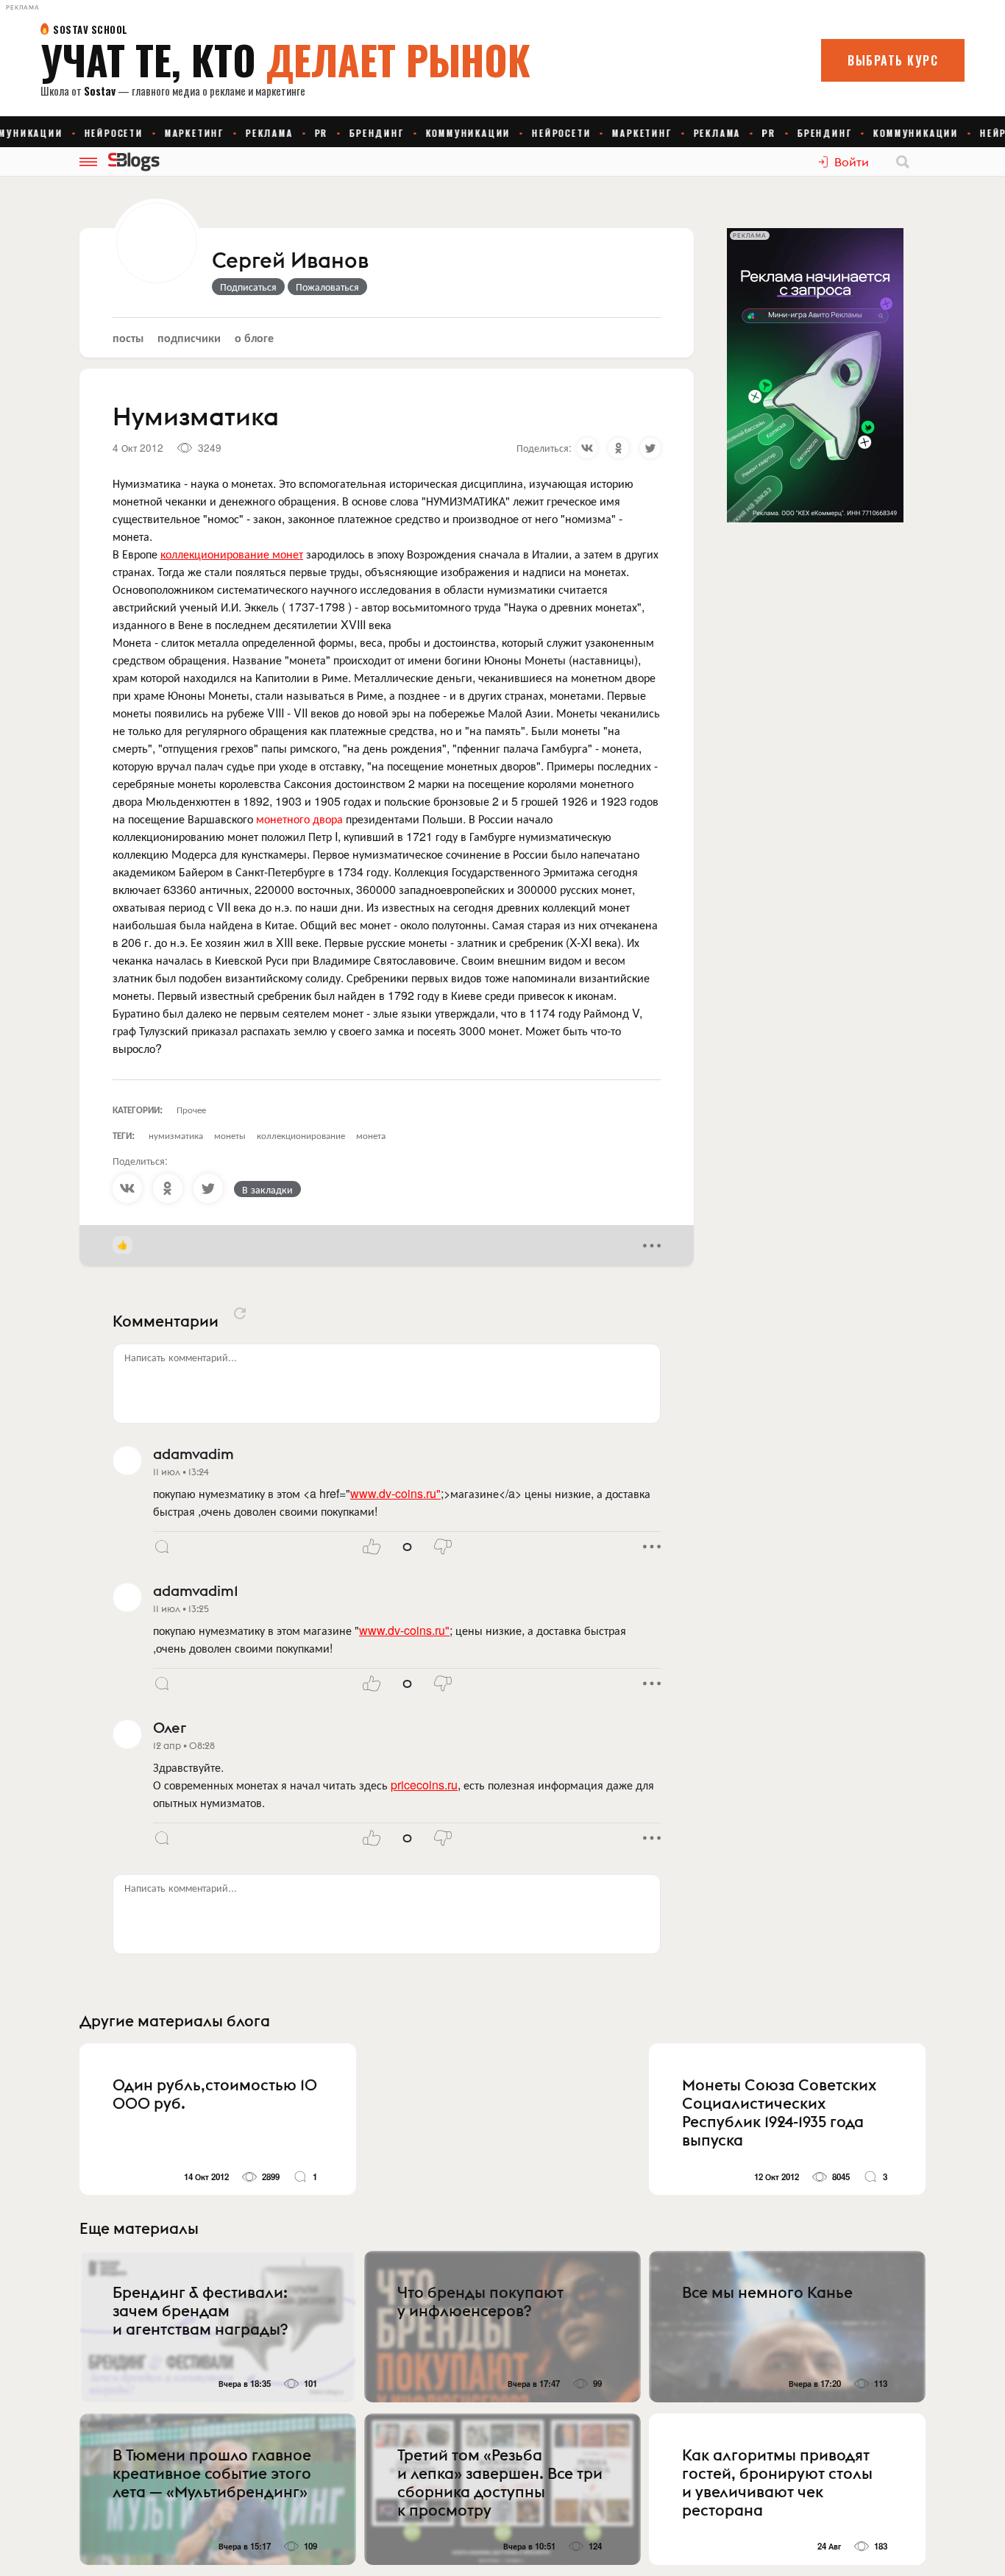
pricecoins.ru (424, 1785)
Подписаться (248, 286)
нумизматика (176, 1135)
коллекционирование (301, 1135)
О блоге (254, 337)
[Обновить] (240, 1313)
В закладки (267, 1189)
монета (371, 1135)
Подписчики (189, 337)
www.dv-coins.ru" (395, 1493)
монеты (230, 1135)
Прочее (191, 1109)
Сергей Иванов (290, 261)
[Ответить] (162, 1547)
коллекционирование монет (232, 554)
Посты (128, 337)
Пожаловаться (327, 286)
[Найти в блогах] (903, 162)
